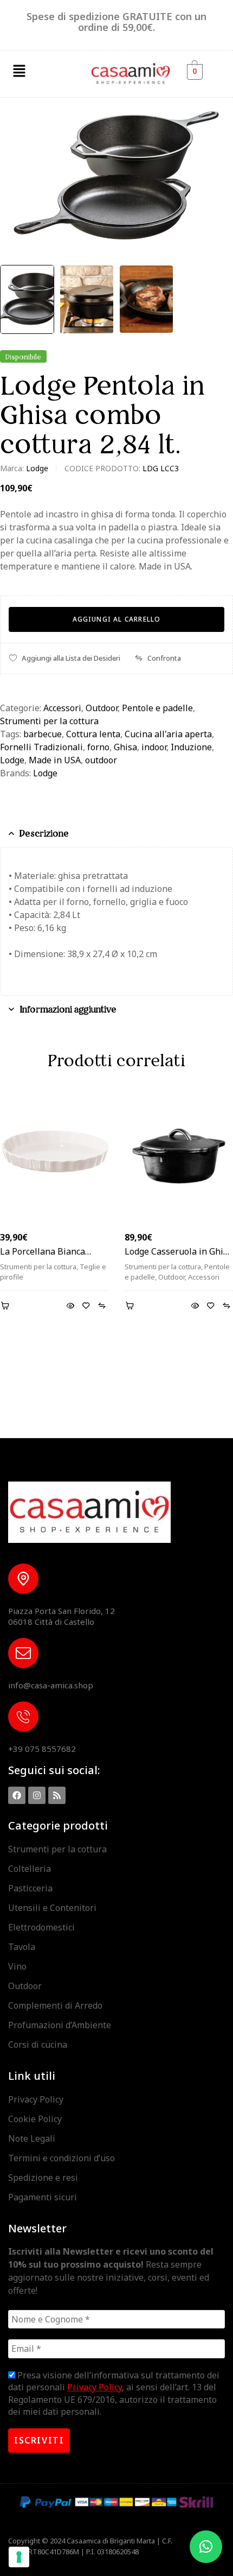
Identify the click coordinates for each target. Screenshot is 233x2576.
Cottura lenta (93, 734)
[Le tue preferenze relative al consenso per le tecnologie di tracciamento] (19, 2557)
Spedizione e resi (43, 2178)
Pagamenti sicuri (43, 2197)
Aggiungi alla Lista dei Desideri (71, 658)
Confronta (164, 658)
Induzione (191, 747)
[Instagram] (37, 1795)
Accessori (62, 708)
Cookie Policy (35, 2119)
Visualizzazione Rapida (70, 1306)
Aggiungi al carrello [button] (7, 1306)
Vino (17, 1966)
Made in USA (55, 760)
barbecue (43, 734)
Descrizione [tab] (44, 833)
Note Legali (32, 2138)
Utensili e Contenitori (52, 1908)
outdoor (101, 760)
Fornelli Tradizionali (41, 747)
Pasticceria (30, 1888)
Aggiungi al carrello (117, 619)
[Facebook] (17, 1795)
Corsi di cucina (38, 2045)
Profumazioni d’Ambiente (60, 2025)
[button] (19, 71)
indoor (154, 747)
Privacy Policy (36, 2099)
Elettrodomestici (41, 1927)
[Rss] (57, 1795)
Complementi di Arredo (55, 2005)
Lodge (37, 468)
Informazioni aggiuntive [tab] (68, 1009)
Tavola (22, 1947)
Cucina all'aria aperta (168, 734)
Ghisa (125, 747)
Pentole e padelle (157, 708)
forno (98, 747)
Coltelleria (30, 1869)
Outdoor (102, 708)
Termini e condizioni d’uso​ (62, 2158)
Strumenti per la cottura (49, 721)
